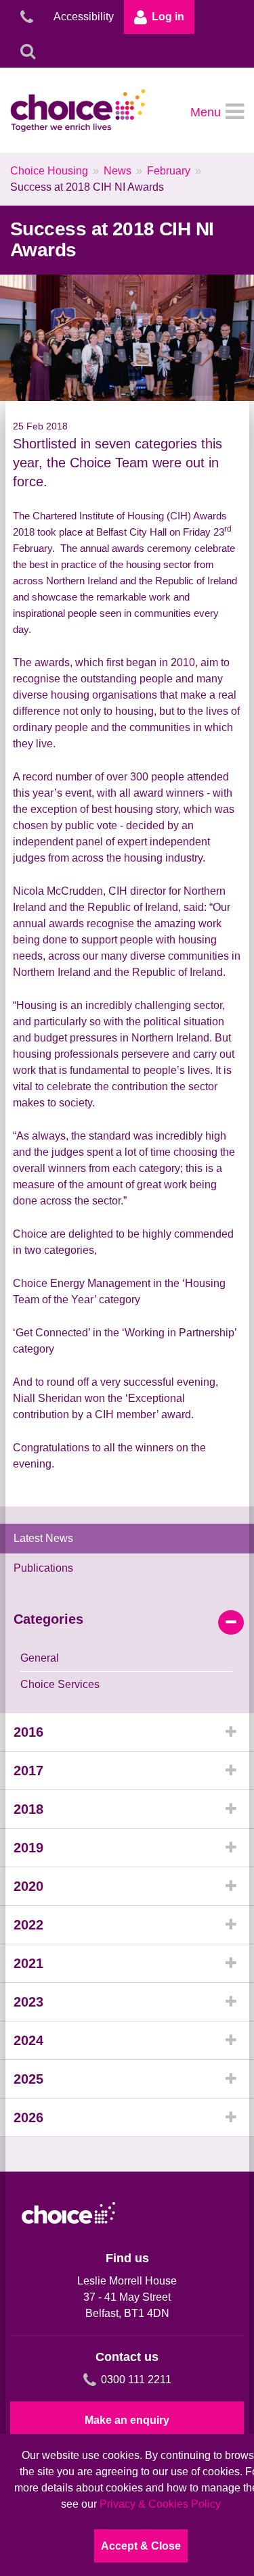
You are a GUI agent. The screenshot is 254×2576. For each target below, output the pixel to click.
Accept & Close (141, 2546)
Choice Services (60, 1684)
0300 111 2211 (136, 2380)
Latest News (43, 1538)
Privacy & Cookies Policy (160, 2504)
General (40, 1658)
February (169, 171)
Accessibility (84, 17)
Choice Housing (49, 171)
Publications (43, 1568)
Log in (168, 17)
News (118, 171)
